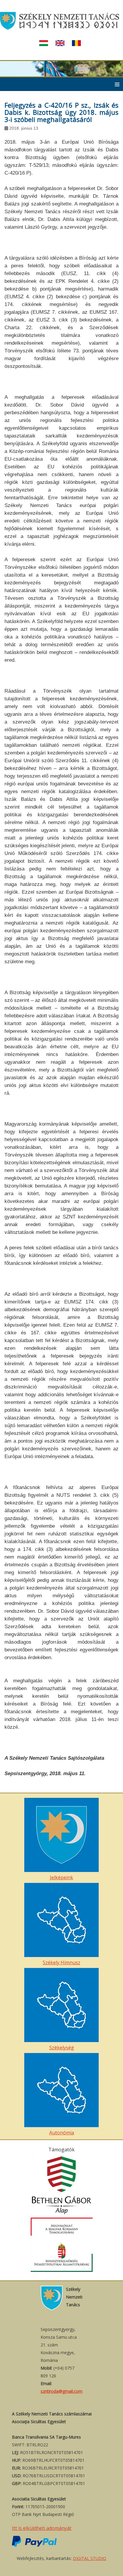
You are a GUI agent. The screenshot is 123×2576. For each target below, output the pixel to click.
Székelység (62, 2048)
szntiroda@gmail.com (61, 2391)
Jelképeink (61, 1877)
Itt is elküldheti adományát (42, 2528)
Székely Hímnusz (61, 1962)
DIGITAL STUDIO (90, 2558)
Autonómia (62, 2133)
